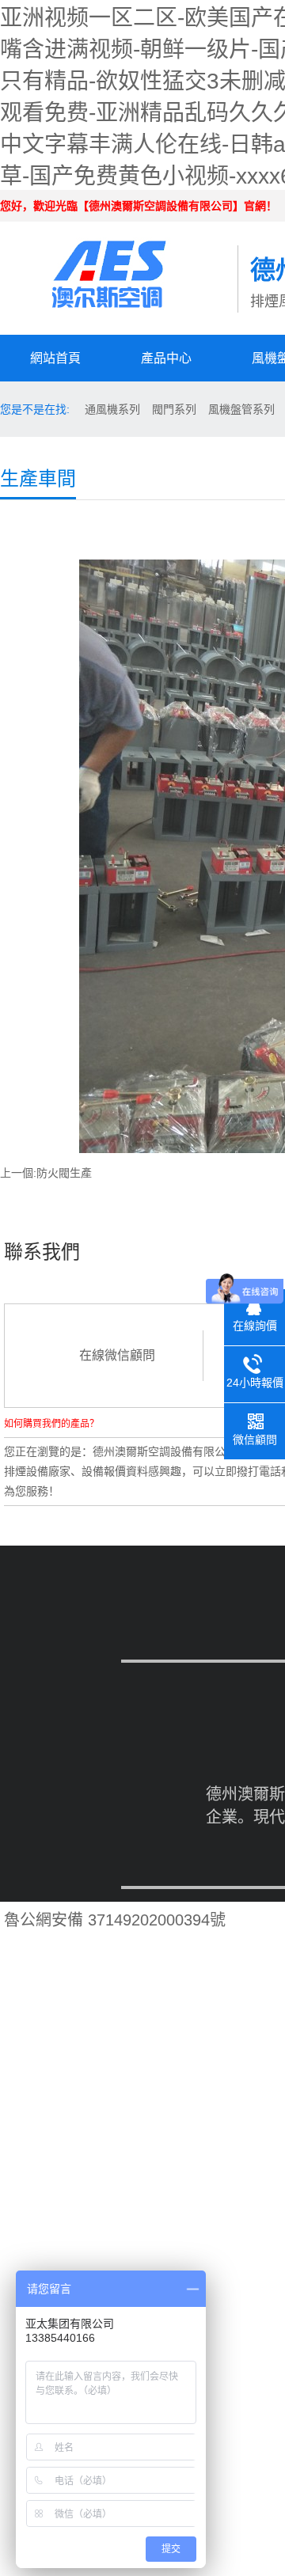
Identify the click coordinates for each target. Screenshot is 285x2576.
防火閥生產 (64, 1173)
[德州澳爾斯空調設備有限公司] (119, 264)
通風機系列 (112, 409)
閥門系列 (174, 409)
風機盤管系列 (241, 409)
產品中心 (166, 358)
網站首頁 (55, 358)
